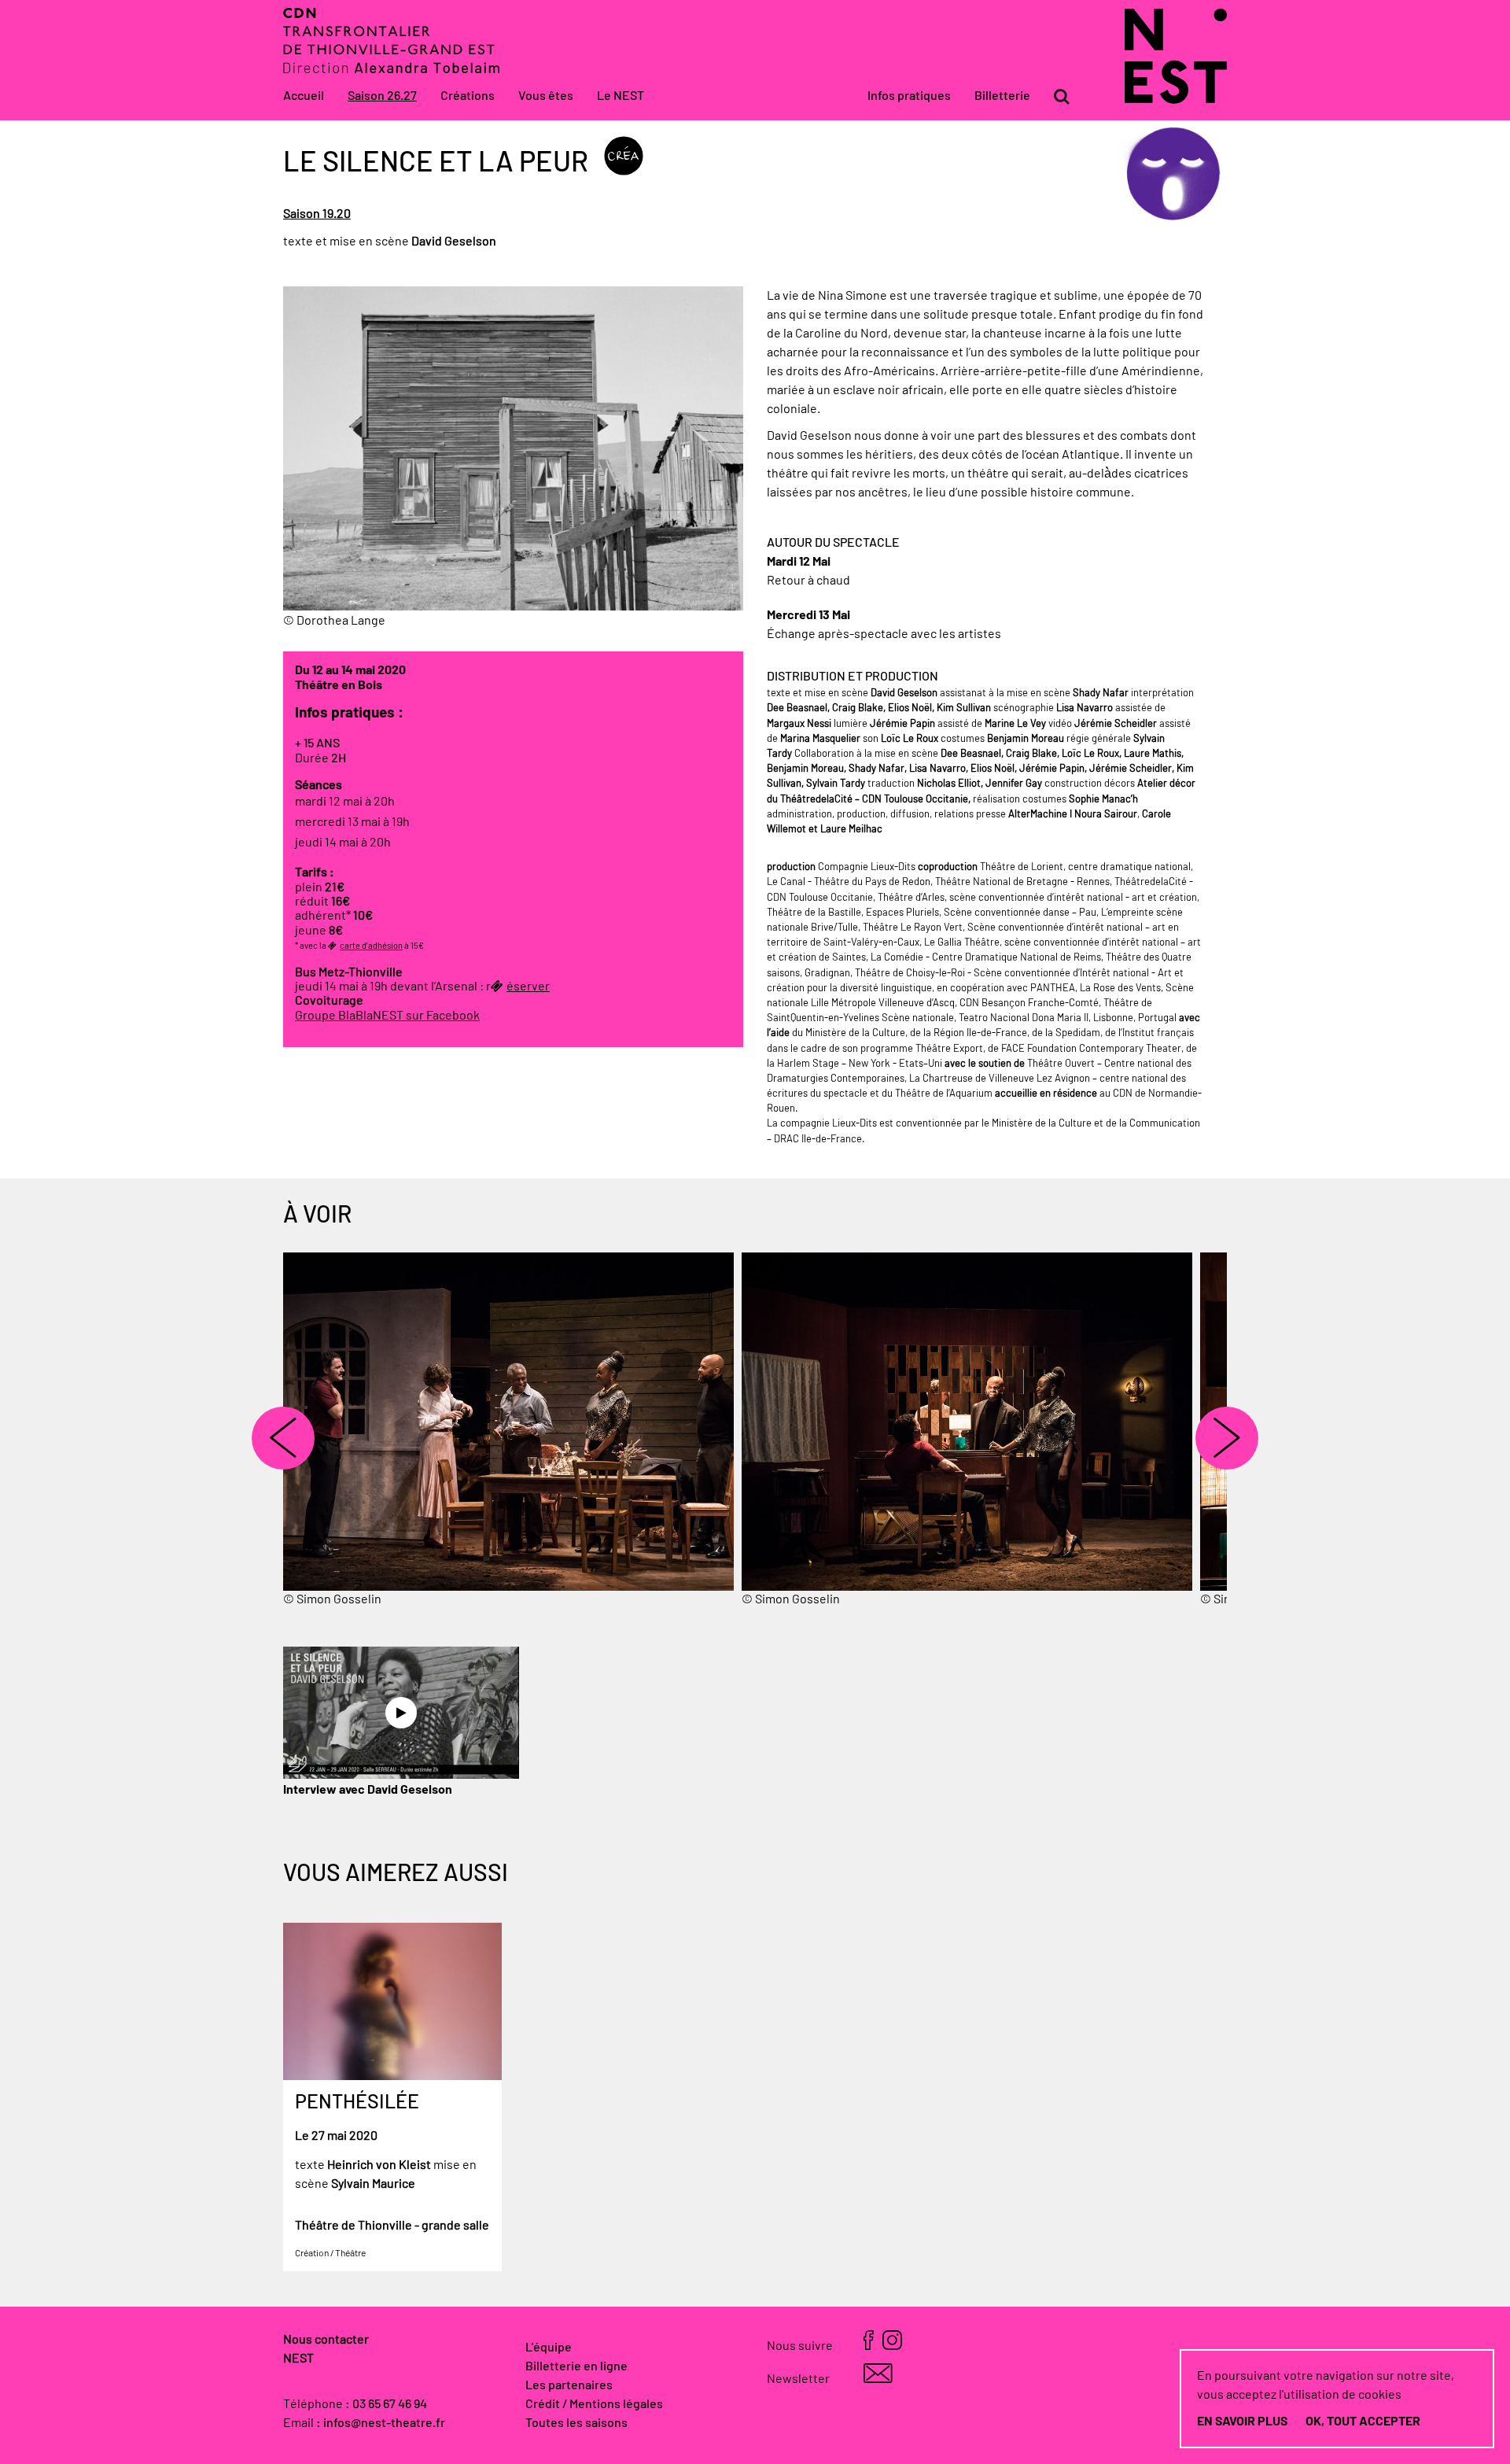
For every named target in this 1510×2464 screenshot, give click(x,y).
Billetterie (1002, 96)
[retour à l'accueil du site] (1176, 100)
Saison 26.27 (382, 96)
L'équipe (549, 2348)
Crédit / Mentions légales (594, 2404)
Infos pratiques (909, 96)
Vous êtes (546, 96)
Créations (468, 96)
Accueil (304, 96)
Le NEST (621, 96)
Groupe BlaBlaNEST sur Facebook (387, 1016)
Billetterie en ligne (576, 2366)
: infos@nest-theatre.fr (381, 2423)
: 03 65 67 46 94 (386, 2404)
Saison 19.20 (317, 214)
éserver (528, 987)
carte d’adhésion (371, 946)
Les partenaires (569, 2385)
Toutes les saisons (576, 2423)
